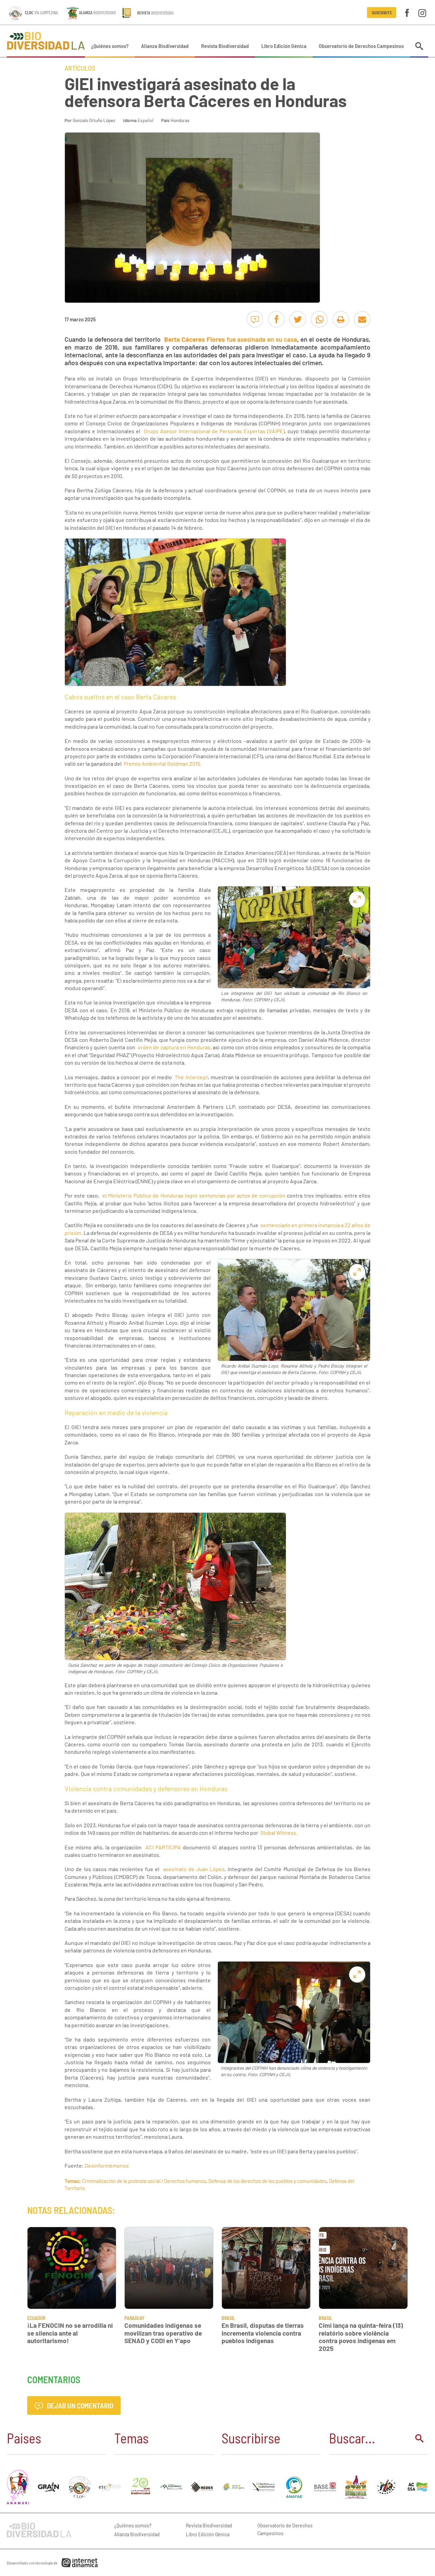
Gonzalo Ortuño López (94, 120)
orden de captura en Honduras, (175, 1047)
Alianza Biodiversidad (165, 46)
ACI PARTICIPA (163, 1847)
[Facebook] (407, 12)
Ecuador (36, 2318)
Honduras (180, 120)
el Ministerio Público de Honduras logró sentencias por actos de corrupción (194, 1195)
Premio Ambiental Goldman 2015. (163, 764)
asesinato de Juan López (194, 1869)
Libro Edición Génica (284, 46)
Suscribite (382, 13)
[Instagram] (422, 12)
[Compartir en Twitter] (298, 319)
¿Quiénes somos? (110, 46)
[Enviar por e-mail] (362, 319)
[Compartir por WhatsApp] (319, 319)
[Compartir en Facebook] (276, 319)
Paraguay (134, 2318)
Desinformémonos (107, 2165)
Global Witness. (279, 1833)
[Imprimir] (341, 319)
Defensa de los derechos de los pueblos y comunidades (267, 2181)
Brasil (228, 2318)
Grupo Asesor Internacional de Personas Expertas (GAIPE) (214, 431)
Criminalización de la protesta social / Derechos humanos (144, 2181)
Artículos (80, 68)
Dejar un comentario (79, 2405)
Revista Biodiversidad (225, 46)
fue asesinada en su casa (231, 339)
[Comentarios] (255, 319)
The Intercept (191, 1077)
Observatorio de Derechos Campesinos (361, 46)
